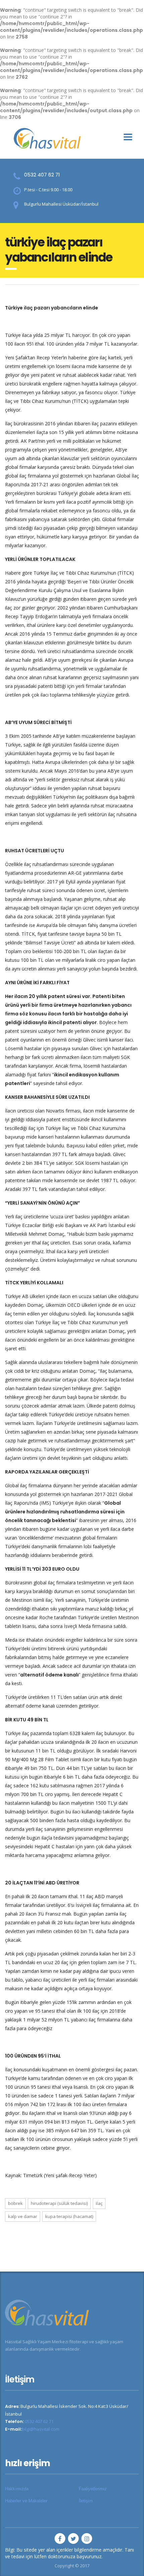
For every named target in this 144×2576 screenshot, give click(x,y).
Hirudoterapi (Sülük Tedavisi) (59, 2203)
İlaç (99, 2203)
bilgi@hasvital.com (41, 2429)
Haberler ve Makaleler (26, 2501)
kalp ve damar (23, 2216)
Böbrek (15, 2203)
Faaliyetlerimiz (93, 2489)
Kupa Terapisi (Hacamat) (69, 2216)
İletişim (86, 2501)
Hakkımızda (17, 2489)
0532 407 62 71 (42, 175)
